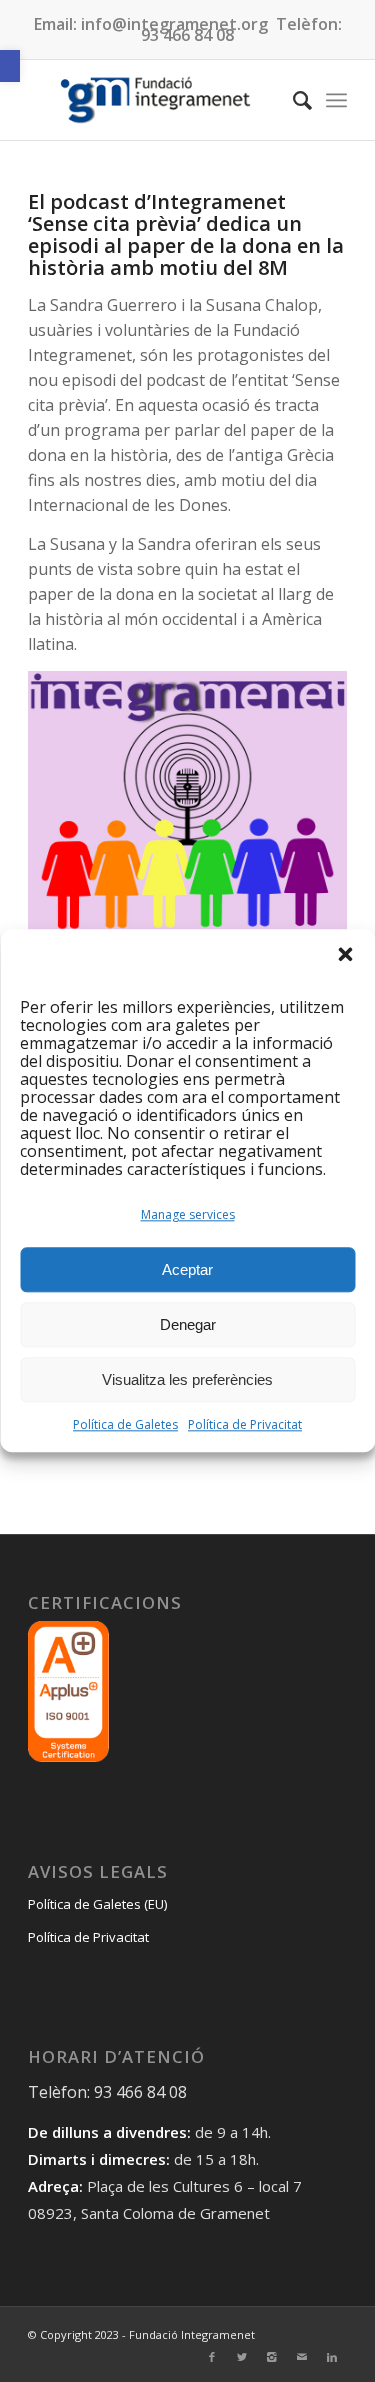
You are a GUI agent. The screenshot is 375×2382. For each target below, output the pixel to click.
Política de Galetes (125, 1425)
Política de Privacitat (245, 1425)
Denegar (188, 1324)
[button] (10, 66)
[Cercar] (292, 100)
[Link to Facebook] (212, 2357)
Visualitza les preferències (187, 1379)
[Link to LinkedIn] (332, 2357)
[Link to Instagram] (272, 2357)
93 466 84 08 (187, 35)
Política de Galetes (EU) (97, 1904)
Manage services (188, 1215)
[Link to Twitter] (242, 2357)
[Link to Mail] (302, 2357)
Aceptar (187, 1269)
